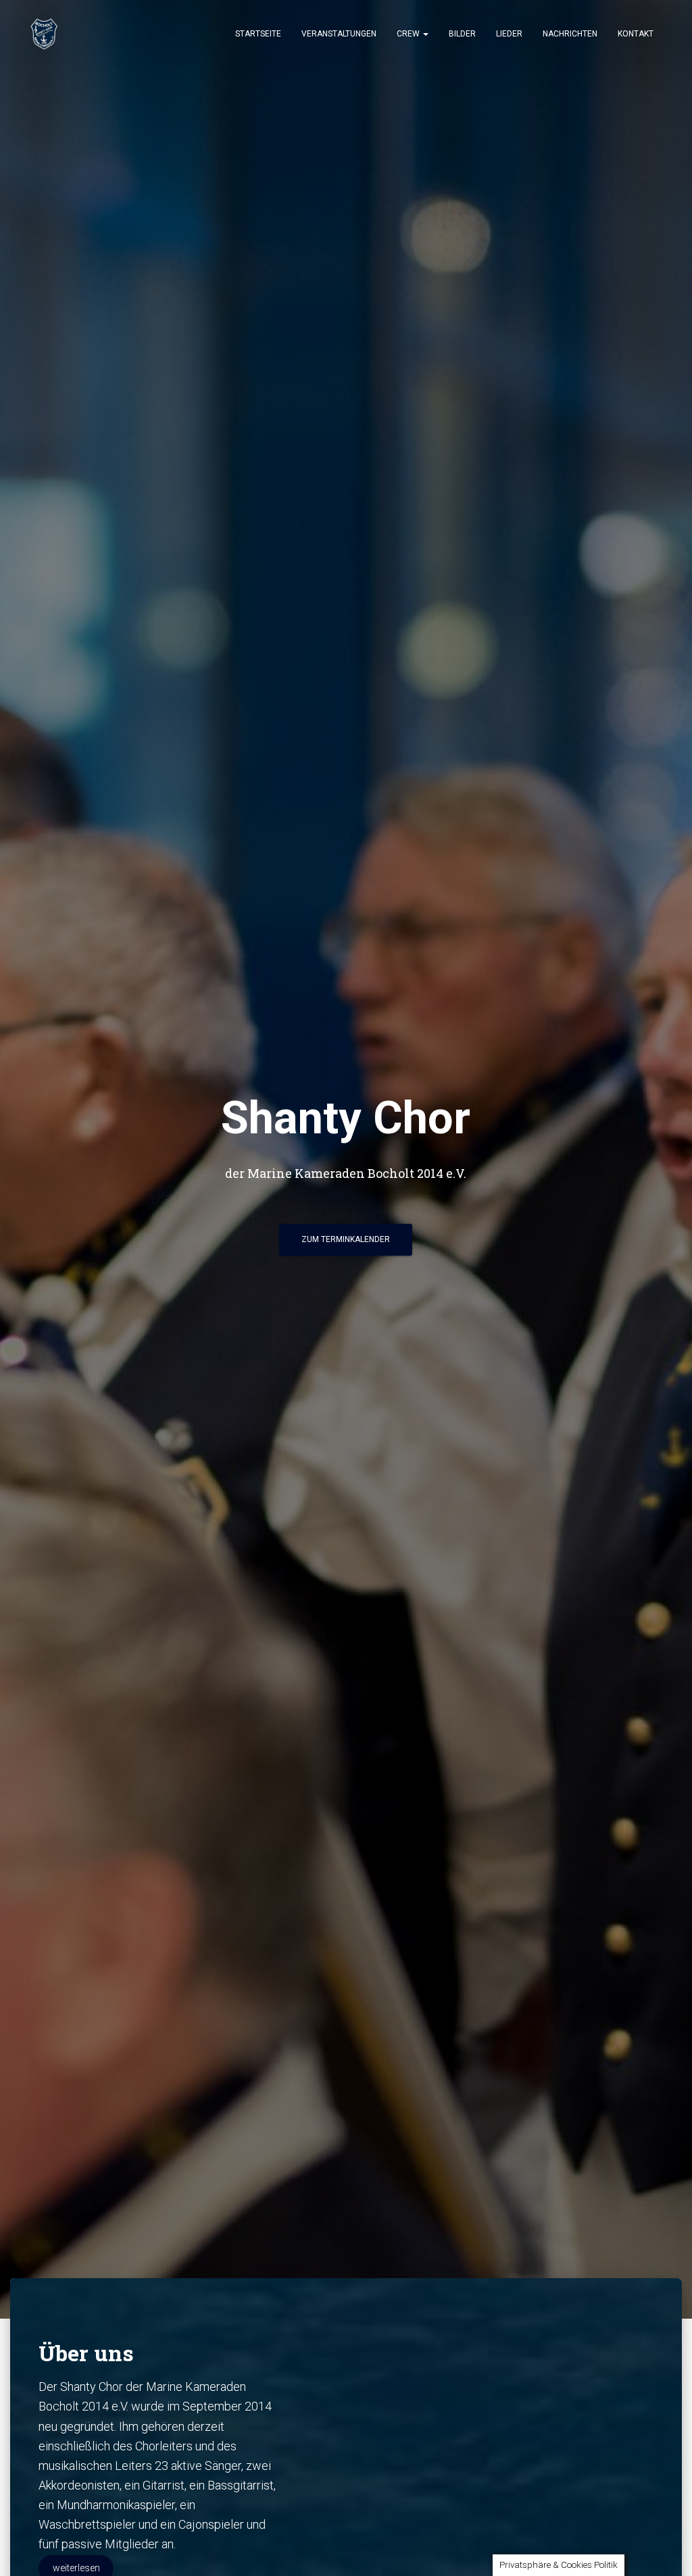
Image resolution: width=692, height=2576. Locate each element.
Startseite (258, 34)
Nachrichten (570, 34)
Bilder (462, 34)
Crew (409, 34)
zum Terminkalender (346, 1239)
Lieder (509, 34)
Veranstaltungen (339, 34)
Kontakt (636, 34)
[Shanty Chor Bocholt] (44, 34)
